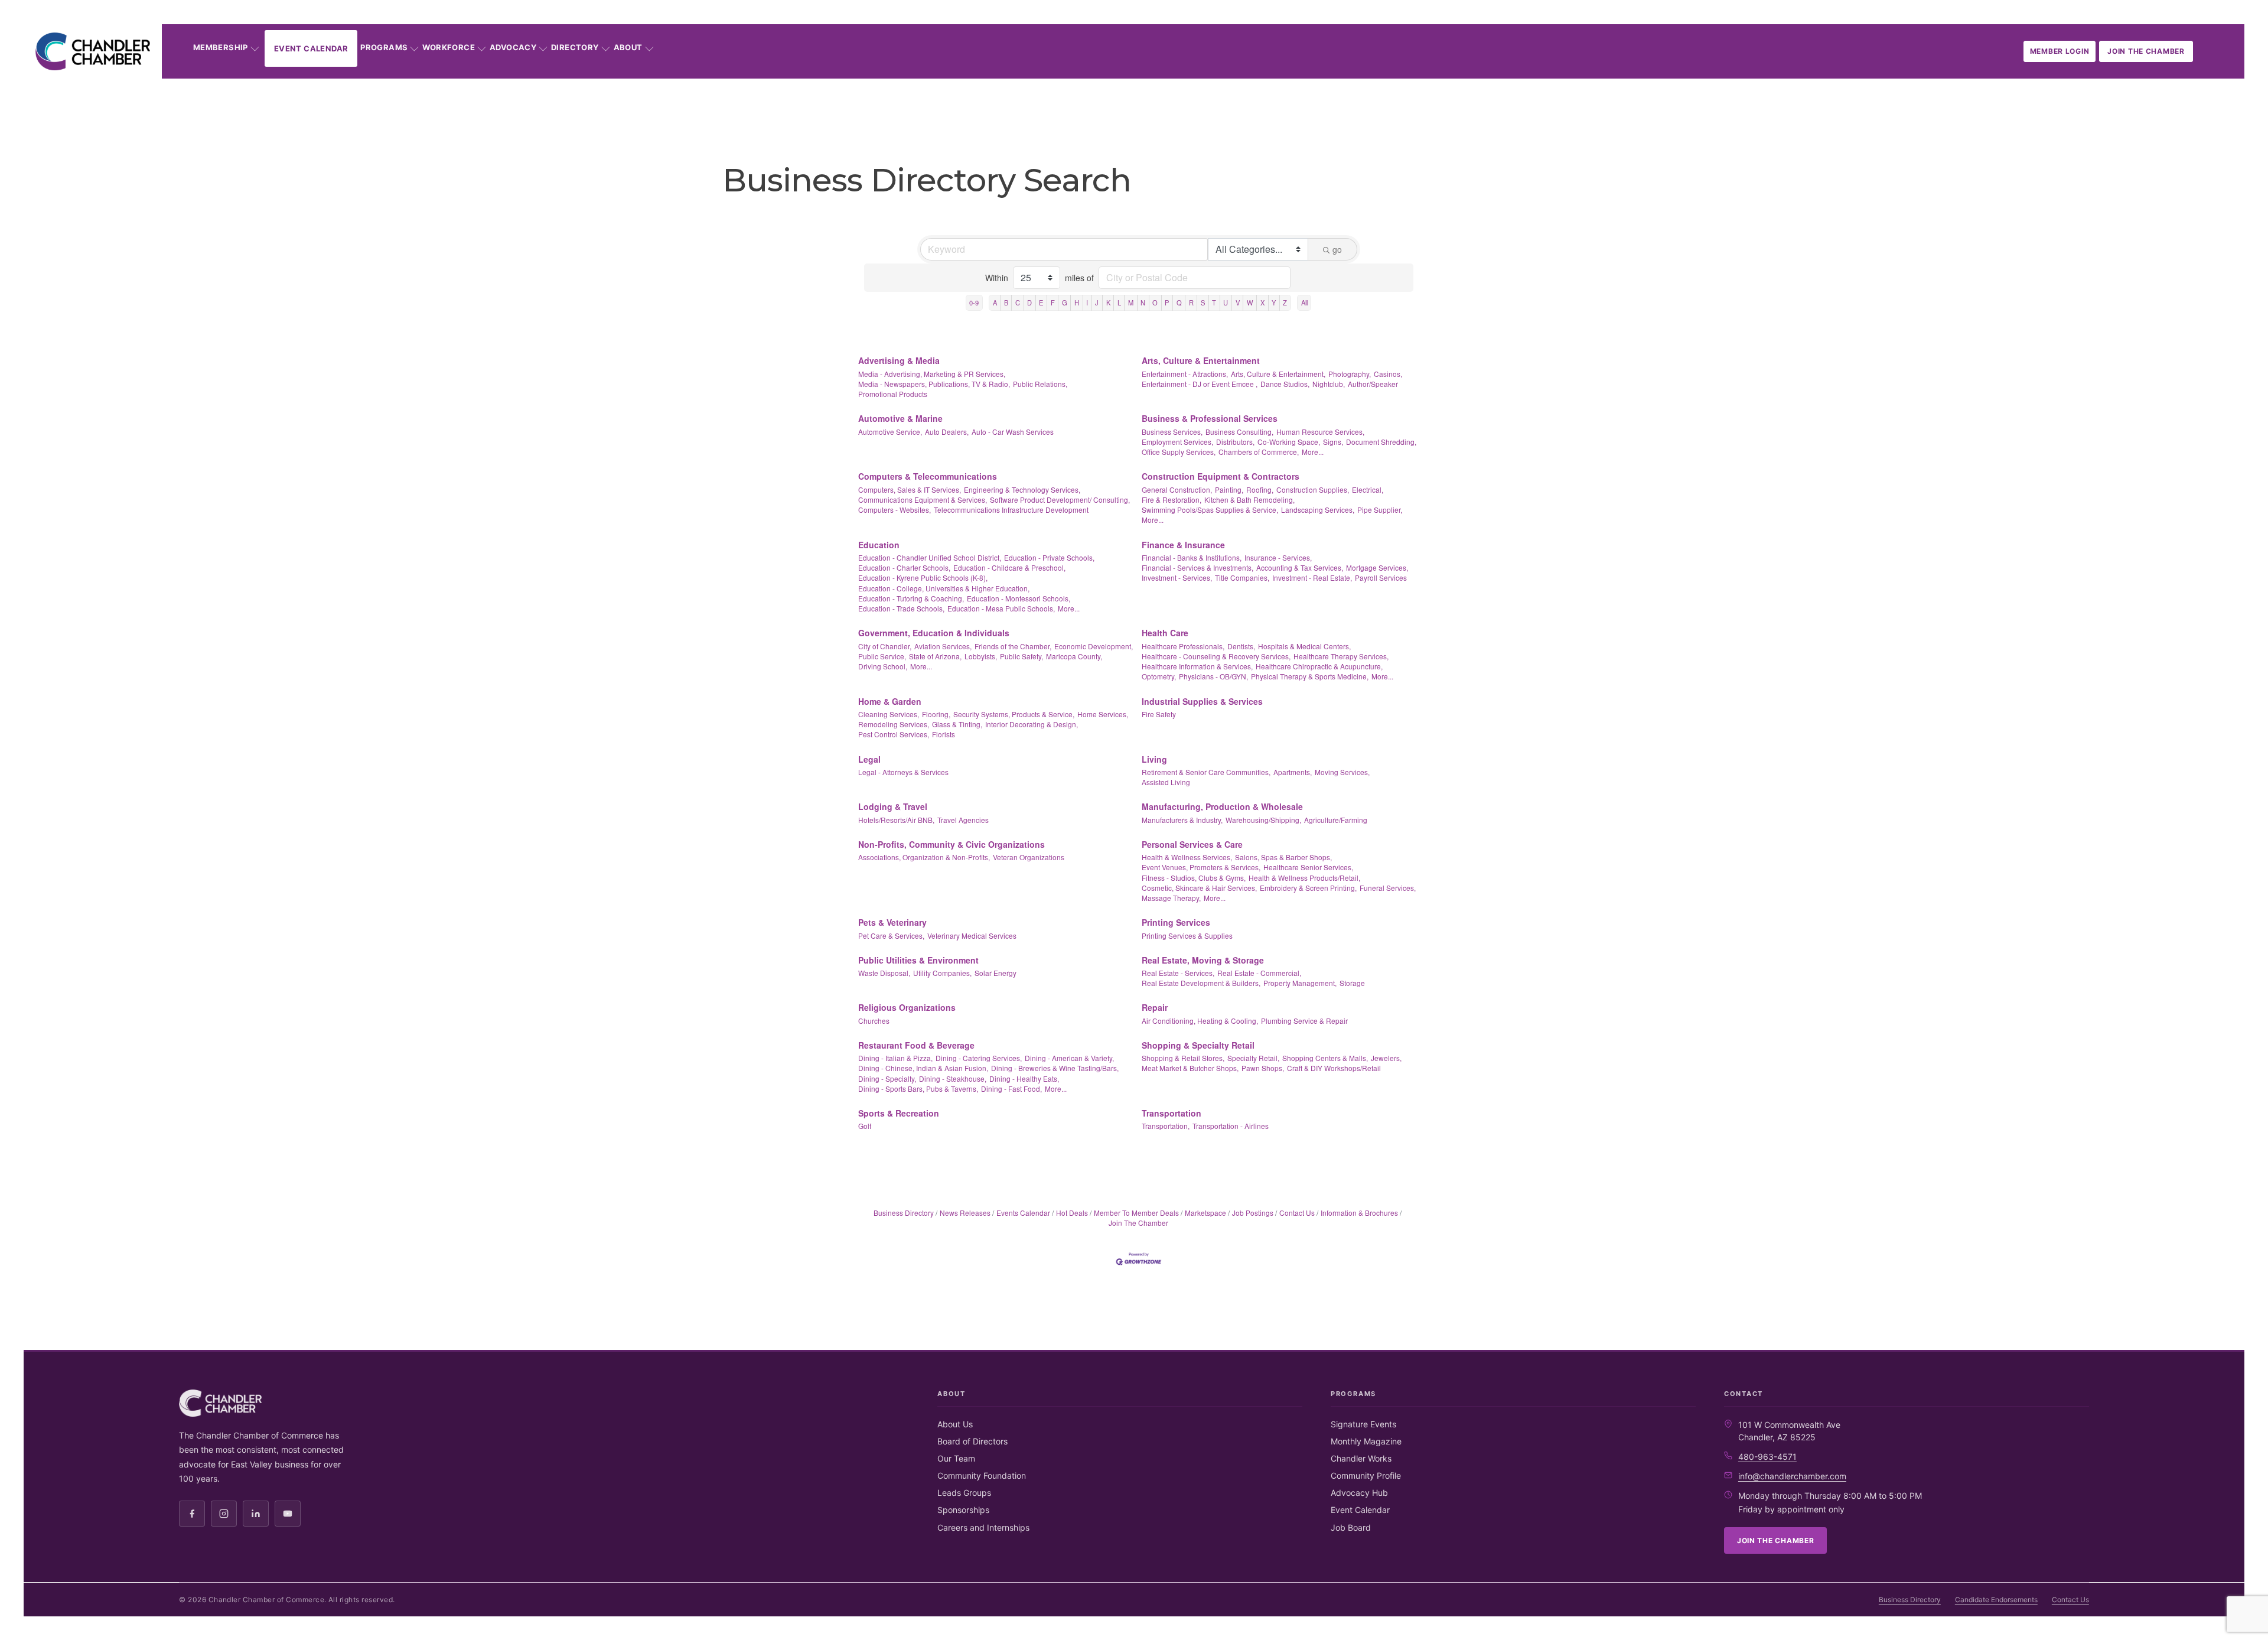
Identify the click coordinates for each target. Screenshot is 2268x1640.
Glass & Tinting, (957, 724)
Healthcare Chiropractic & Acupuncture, (1319, 666)
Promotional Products (893, 394)
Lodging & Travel (893, 806)
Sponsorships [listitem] (963, 1510)
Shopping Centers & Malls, (1325, 1058)
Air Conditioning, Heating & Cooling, (1200, 1021)
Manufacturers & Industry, (1182, 820)
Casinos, (1388, 374)
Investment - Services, (1177, 577)
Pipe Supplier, (1380, 510)
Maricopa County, (1074, 656)
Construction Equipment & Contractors (1221, 476)
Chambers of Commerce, (1259, 452)
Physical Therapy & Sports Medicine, (1310, 676)
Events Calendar (1023, 1213)
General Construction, (1177, 489)
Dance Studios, (1285, 384)
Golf (865, 1126)
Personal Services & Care (1192, 844)
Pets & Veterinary (892, 922)
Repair (1155, 1007)
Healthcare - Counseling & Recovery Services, (1216, 656)
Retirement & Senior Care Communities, (1206, 772)
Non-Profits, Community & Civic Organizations (951, 844)
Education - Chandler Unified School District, (930, 557)
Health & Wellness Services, (1187, 857)
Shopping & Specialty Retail (1198, 1045)
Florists (944, 734)
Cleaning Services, (889, 714)
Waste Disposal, (884, 973)
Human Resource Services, (1320, 432)
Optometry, (1159, 676)
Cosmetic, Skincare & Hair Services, (1199, 888)
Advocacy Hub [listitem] (1359, 1493)
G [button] (1065, 302)
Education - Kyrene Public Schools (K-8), (923, 577)
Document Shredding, (1381, 442)
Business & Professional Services (1210, 418)
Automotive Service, (890, 432)
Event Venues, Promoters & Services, (1201, 867)
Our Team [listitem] (956, 1458)
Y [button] (1274, 302)
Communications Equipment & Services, (923, 500)
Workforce (449, 47)
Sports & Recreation (899, 1113)
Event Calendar (311, 48)
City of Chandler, (885, 646)
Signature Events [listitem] (1363, 1424)
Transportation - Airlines (1231, 1126)
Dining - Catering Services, (979, 1058)
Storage (1352, 983)
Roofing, (1260, 489)
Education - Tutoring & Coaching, (911, 598)
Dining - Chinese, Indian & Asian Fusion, (923, 1068)
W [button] (1250, 302)
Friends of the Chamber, (1013, 646)
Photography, (1350, 374)
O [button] (1155, 302)
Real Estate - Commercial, (1259, 973)
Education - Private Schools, (1049, 557)
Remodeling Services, (894, 724)
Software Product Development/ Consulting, (1060, 500)
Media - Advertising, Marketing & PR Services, (932, 374)
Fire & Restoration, (1172, 500)
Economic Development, (1094, 646)
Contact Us (1297, 1213)
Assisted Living (1166, 782)
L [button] (1119, 302)
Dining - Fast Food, (1011, 1089)
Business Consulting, (1239, 432)
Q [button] (1179, 302)
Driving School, (883, 666)
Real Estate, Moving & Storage (1203, 960)
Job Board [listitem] (1351, 1527)
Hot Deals (1072, 1213)
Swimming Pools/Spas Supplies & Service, (1210, 510)
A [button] (995, 302)
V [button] (1238, 302)
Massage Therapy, (1171, 898)
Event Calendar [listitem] (1360, 1510)
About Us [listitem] (955, 1424)
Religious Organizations (907, 1007)
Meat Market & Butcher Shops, (1190, 1068)
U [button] (1226, 302)
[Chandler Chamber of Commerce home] (93, 51)
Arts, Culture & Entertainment (1201, 360)
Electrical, (1368, 489)
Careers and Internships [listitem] (983, 1527)
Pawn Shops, (1263, 1068)
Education (879, 545)
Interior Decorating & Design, (1032, 724)
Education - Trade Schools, (901, 608)
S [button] (1203, 302)
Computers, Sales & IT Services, (910, 489)
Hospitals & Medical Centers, (1304, 646)
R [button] (1191, 302)
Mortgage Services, (1377, 567)
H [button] (1077, 302)
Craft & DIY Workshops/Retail (1334, 1068)
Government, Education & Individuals (934, 633)
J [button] (1097, 302)
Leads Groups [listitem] (964, 1493)
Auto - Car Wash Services (1013, 432)
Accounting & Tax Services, (1300, 567)
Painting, (1229, 489)
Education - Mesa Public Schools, (1001, 608)
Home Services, (1103, 714)
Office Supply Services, (1179, 452)
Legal (869, 759)
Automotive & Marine (900, 418)
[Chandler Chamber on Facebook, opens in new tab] (192, 1514)
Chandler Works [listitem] (1361, 1458)
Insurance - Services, (1278, 557)
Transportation (1172, 1113)
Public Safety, (1021, 656)
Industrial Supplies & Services (1202, 701)
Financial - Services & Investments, (1197, 567)
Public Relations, (1040, 384)
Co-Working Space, (1289, 442)
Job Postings (1253, 1213)
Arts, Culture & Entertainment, (1278, 374)
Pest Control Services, (894, 734)
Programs (384, 47)
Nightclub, (1329, 384)
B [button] (1006, 302)
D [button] (1029, 302)
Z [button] (1285, 302)
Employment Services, (1177, 442)
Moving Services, (1342, 772)
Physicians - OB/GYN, (1213, 676)
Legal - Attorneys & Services (903, 772)
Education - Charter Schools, (904, 567)
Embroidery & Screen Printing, (1308, 888)
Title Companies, (1242, 577)
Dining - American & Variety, (1069, 1058)
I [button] (1087, 302)
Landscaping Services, (1318, 510)
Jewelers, (1386, 1058)
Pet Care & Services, (891, 935)
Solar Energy (995, 973)
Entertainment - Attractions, (1185, 374)
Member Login (2060, 51)
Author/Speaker (1373, 384)
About (628, 47)
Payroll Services (1381, 577)
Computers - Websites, (895, 510)
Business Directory (904, 1213)
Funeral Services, (1388, 888)
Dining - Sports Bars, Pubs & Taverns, (918, 1089)
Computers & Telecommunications (928, 476)
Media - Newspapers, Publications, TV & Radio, (934, 384)
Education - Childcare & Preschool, (1009, 567)
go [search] (1337, 249)
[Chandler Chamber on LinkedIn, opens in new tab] (256, 1514)
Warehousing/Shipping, (1263, 820)
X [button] (1262, 302)
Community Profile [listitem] (1366, 1475)
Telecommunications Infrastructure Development (1011, 510)
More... (1313, 452)
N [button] (1143, 302)
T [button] (1214, 302)
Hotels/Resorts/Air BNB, (896, 820)
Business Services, (1172, 432)
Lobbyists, (981, 656)
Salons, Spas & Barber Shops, (1283, 857)
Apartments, (1293, 772)
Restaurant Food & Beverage (916, 1045)
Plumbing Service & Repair (1304, 1021)
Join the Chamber (2146, 51)
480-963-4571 (1767, 1457)
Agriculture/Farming (1336, 820)
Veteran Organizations (1029, 857)
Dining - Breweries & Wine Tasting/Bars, (1055, 1068)
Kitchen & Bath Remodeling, (1249, 500)
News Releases (965, 1213)
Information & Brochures (1359, 1213)
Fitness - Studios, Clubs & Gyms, (1194, 878)
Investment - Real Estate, (1312, 577)
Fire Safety (1159, 714)
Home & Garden (890, 701)
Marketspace (1205, 1213)
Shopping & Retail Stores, (1183, 1058)
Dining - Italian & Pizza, (895, 1058)
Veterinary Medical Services (972, 935)
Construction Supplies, (1313, 489)
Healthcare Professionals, (1183, 646)
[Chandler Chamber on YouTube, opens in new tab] (288, 1514)
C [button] (1018, 302)
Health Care (1165, 633)
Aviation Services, (943, 646)
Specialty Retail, (1253, 1058)
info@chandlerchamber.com (1792, 1476)
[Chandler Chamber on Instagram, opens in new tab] (224, 1514)
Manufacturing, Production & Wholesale (1222, 806)
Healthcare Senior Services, (1308, 867)
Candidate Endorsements (1996, 1600)
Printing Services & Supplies (1187, 935)
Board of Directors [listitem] (972, 1441)
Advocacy (513, 47)
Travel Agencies (963, 820)
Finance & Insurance (1183, 545)
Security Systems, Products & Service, (1014, 714)
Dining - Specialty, (887, 1078)
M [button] (1131, 302)
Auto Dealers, (947, 432)
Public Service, (882, 656)
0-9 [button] (974, 302)
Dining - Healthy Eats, (1024, 1078)
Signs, (1333, 442)
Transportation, (1166, 1126)
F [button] (1053, 302)
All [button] (1304, 302)
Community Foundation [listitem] (982, 1475)
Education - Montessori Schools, (1019, 598)
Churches (874, 1021)
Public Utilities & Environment (918, 960)
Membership (221, 47)
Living (1154, 759)
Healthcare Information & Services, (1197, 666)
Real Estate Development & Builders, (1201, 983)
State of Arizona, (935, 656)
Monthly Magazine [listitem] (1366, 1441)
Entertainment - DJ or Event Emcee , (1200, 384)
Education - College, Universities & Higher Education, (944, 588)
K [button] (1108, 302)
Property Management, (1300, 983)
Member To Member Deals (1136, 1213)
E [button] (1041, 302)
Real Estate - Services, (1178, 973)
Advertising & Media (899, 360)
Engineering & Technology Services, (1022, 489)
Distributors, (1235, 442)
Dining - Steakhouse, (953, 1078)
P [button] (1167, 302)
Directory (575, 47)
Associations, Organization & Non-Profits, (924, 857)
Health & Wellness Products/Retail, (1304, 878)
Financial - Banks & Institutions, (1192, 557)
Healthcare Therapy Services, (1341, 656)
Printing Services (1176, 922)
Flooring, (936, 714)
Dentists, (1241, 646)
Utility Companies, (942, 973)
